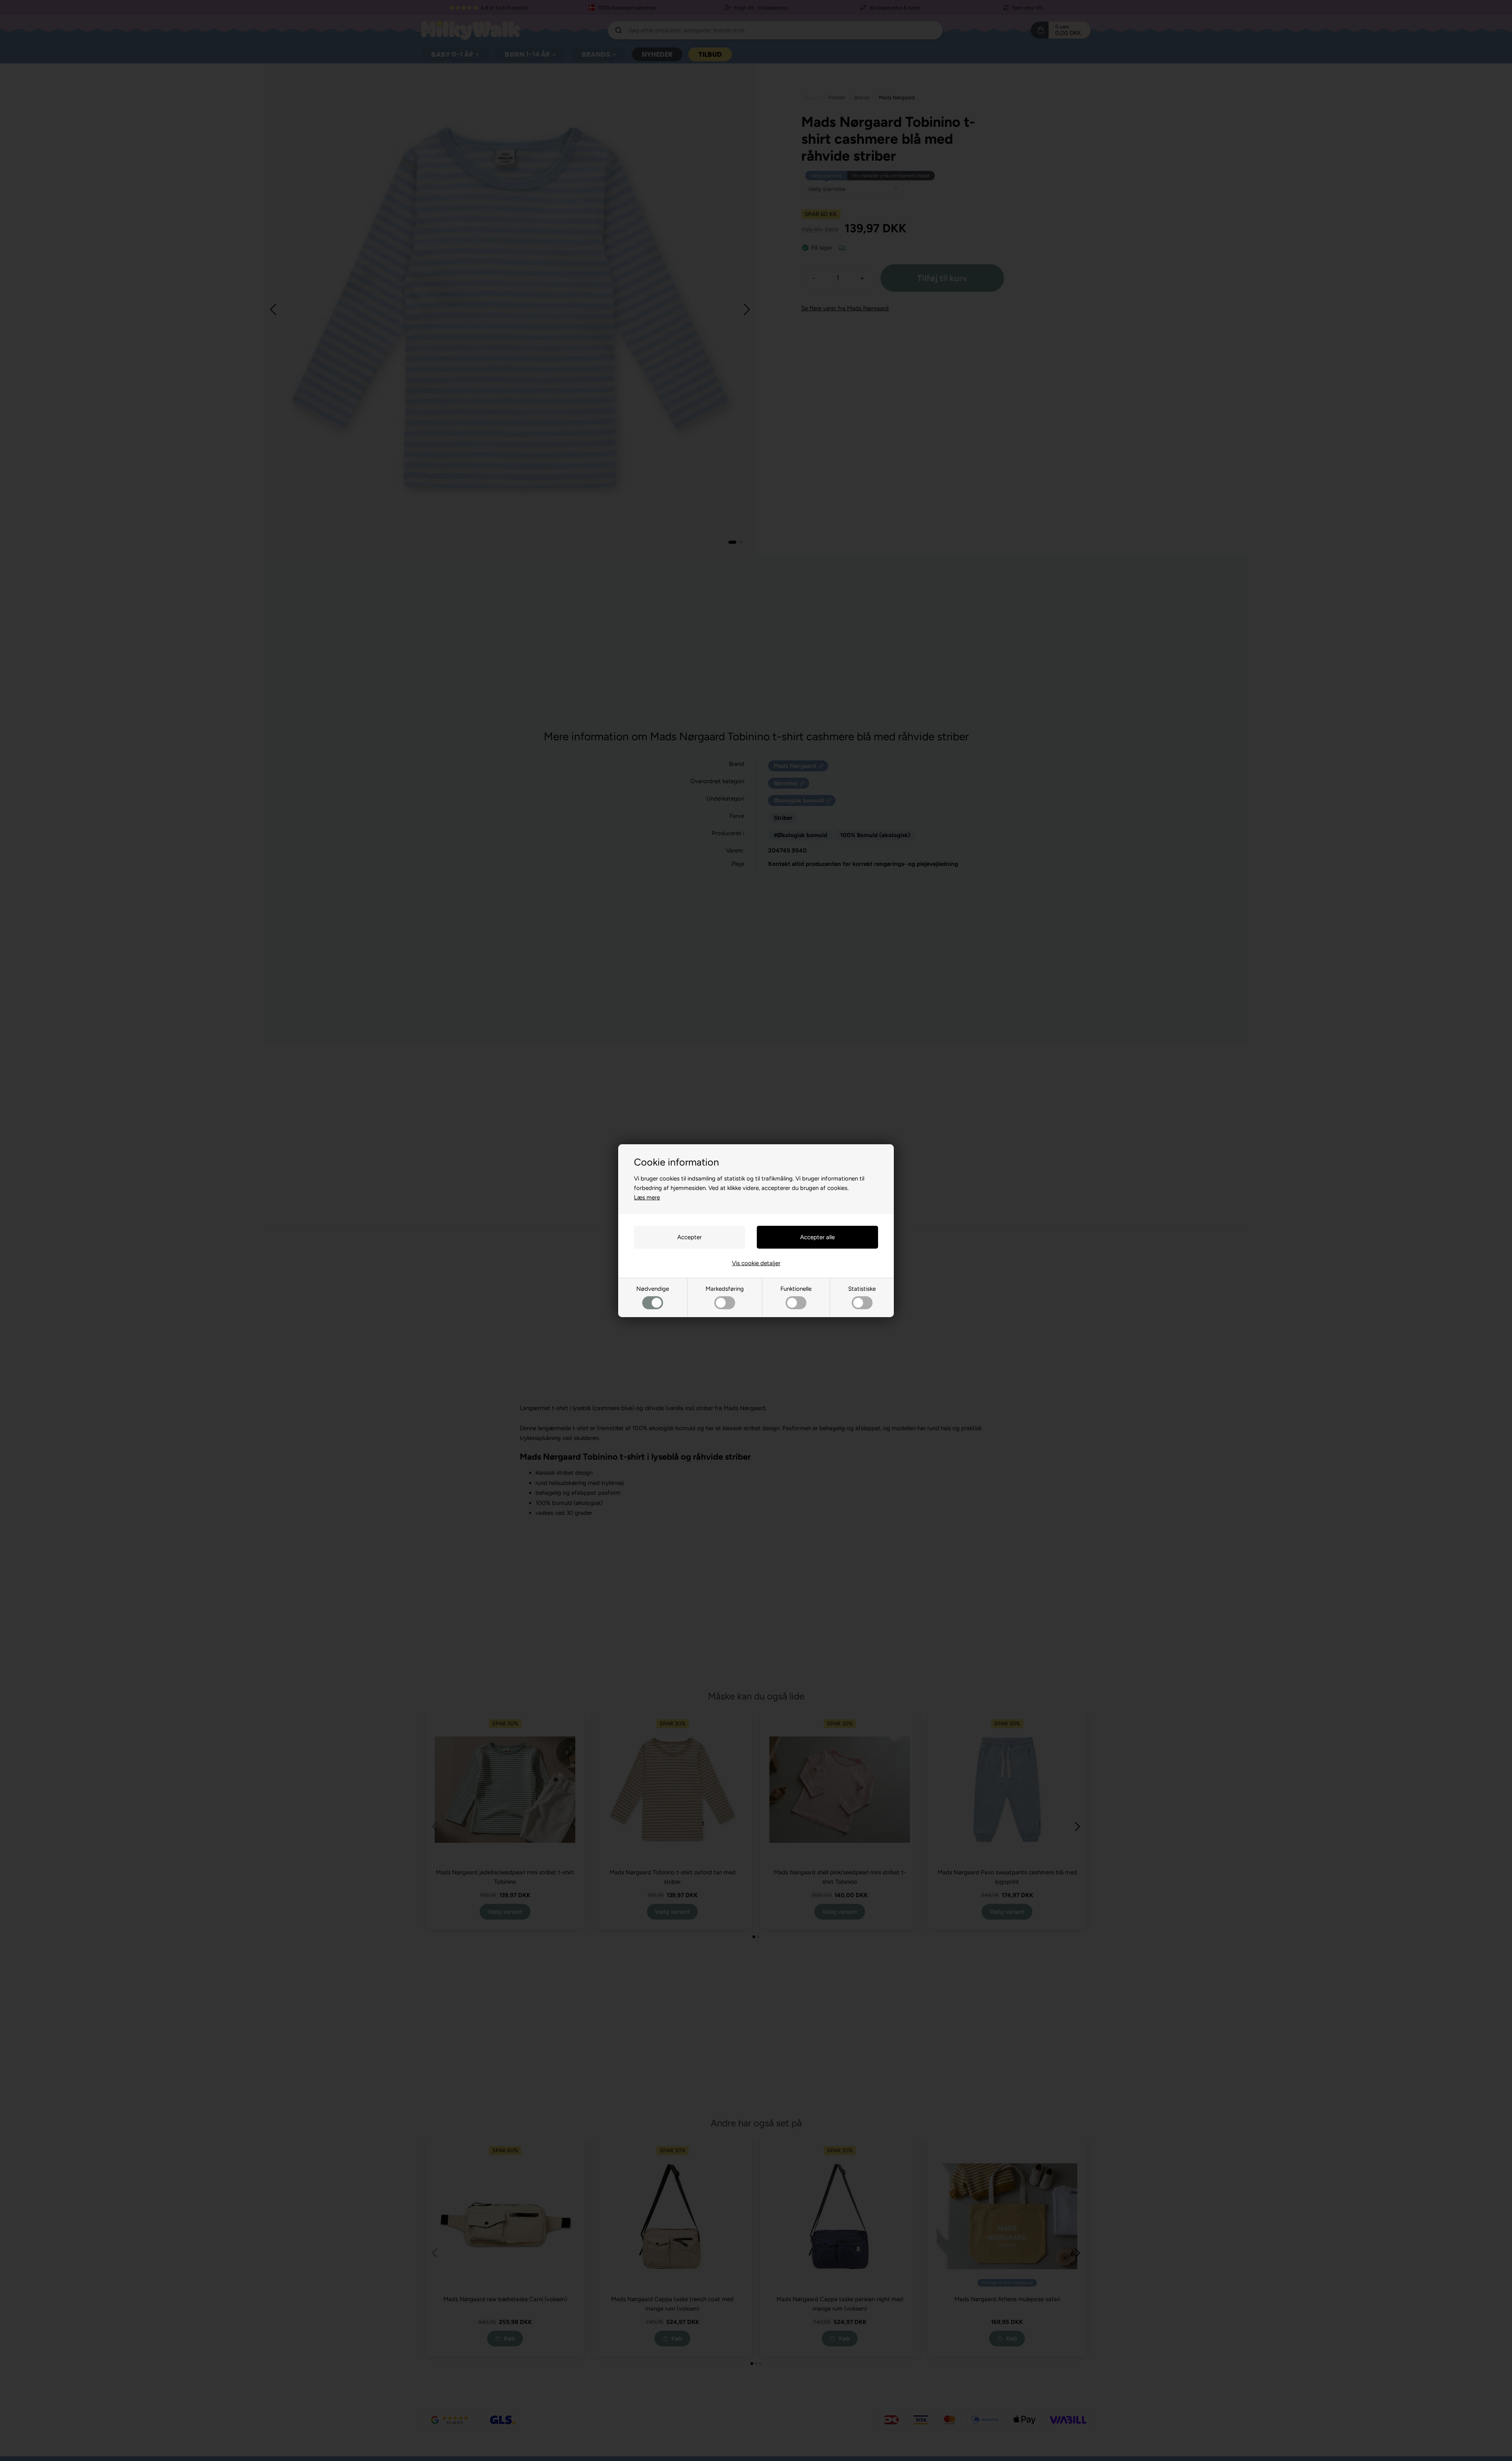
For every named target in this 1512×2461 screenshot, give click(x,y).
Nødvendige (653, 1289)
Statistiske (862, 1289)
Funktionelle (796, 1289)
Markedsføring (725, 1289)
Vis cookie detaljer (756, 1263)
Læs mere (647, 1197)
